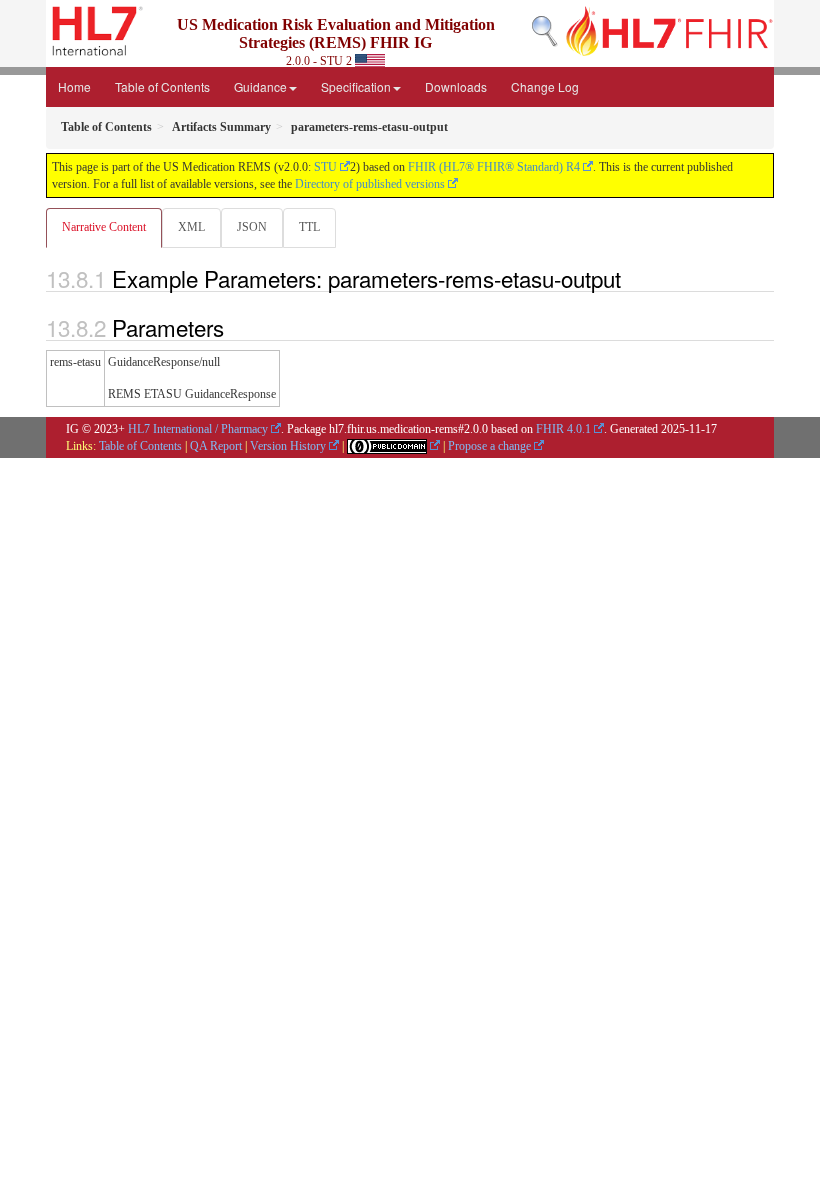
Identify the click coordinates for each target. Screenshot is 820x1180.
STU (325, 167)
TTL (309, 227)
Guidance (260, 86)
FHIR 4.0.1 (563, 429)
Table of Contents (162, 86)
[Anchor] (632, 278)
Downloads (456, 86)
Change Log (545, 86)
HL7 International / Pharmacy (198, 429)
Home (74, 86)
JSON (252, 227)
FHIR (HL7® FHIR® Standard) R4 (494, 167)
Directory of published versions (370, 184)
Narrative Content (104, 227)
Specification (356, 86)
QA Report (216, 446)
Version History (288, 446)
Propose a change (489, 446)
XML (191, 227)
